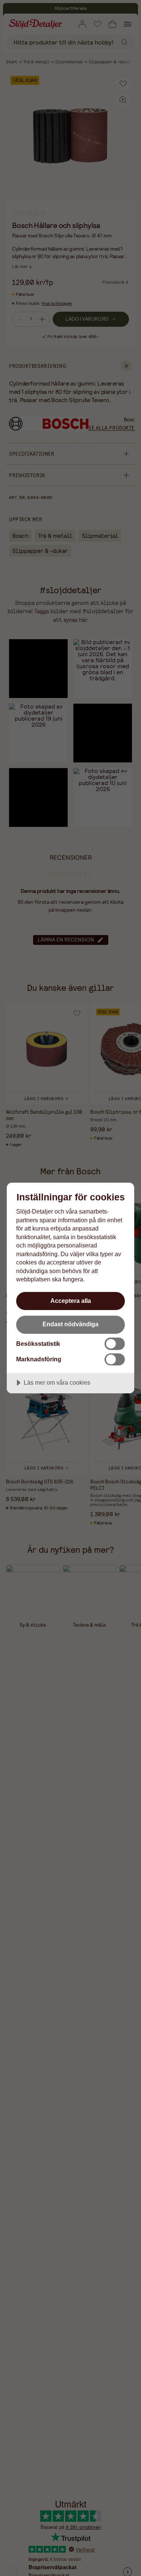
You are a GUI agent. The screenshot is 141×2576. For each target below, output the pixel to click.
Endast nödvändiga (70, 1324)
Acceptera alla (71, 1301)
